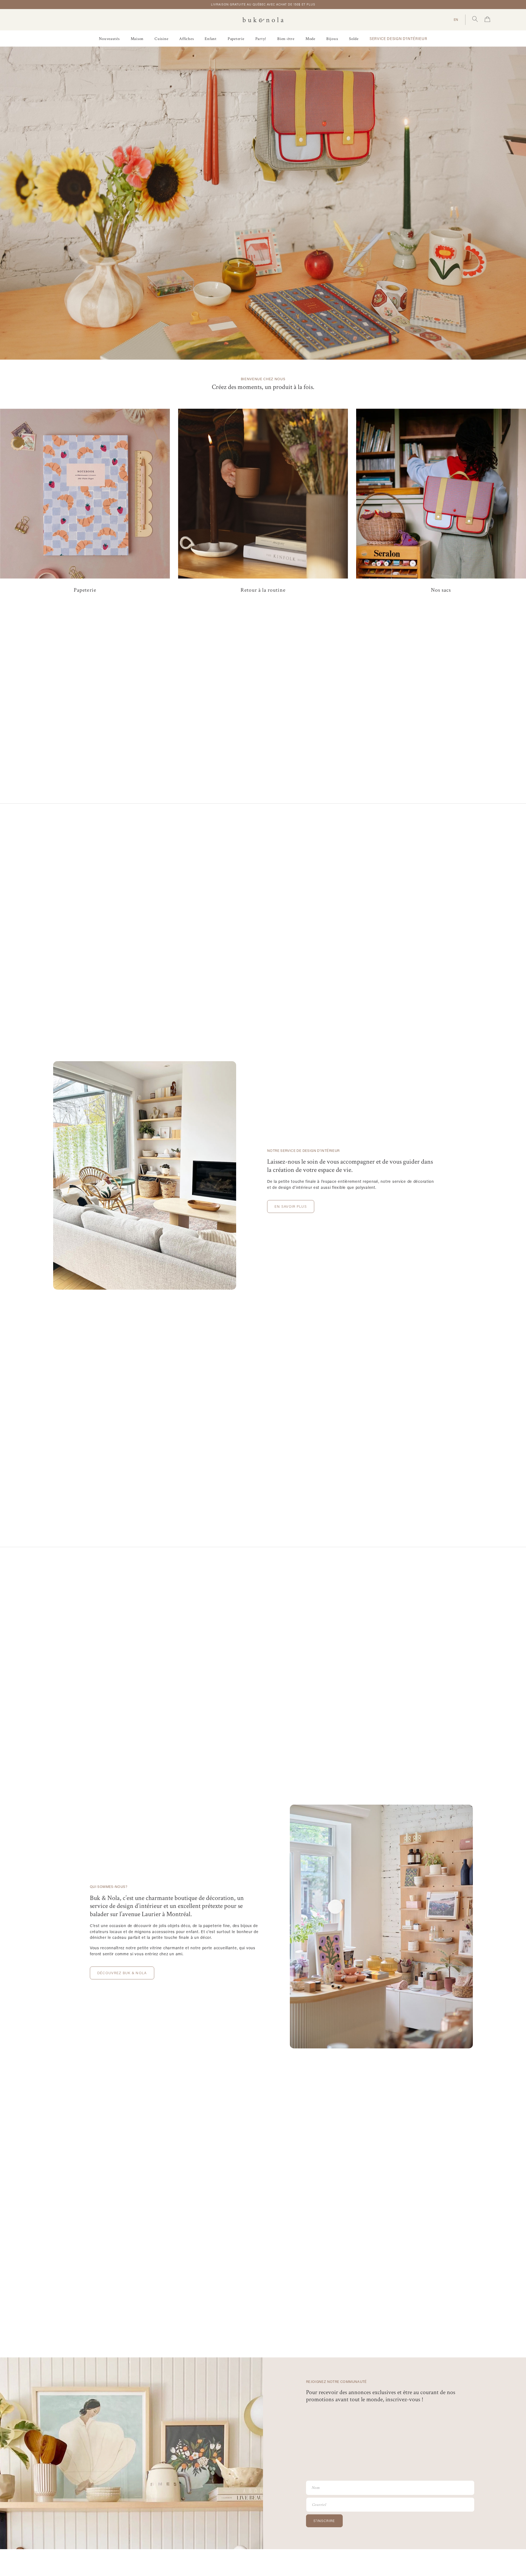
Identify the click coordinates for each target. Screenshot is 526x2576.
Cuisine (161, 39)
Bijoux (332, 39)
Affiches (186, 39)
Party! (261, 39)
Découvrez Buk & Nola (122, 1973)
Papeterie (236, 39)
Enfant (211, 39)
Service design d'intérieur (398, 39)
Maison (137, 39)
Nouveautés (109, 39)
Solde (354, 39)
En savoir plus (291, 1206)
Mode (310, 39)
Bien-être (286, 39)
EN (456, 19)
